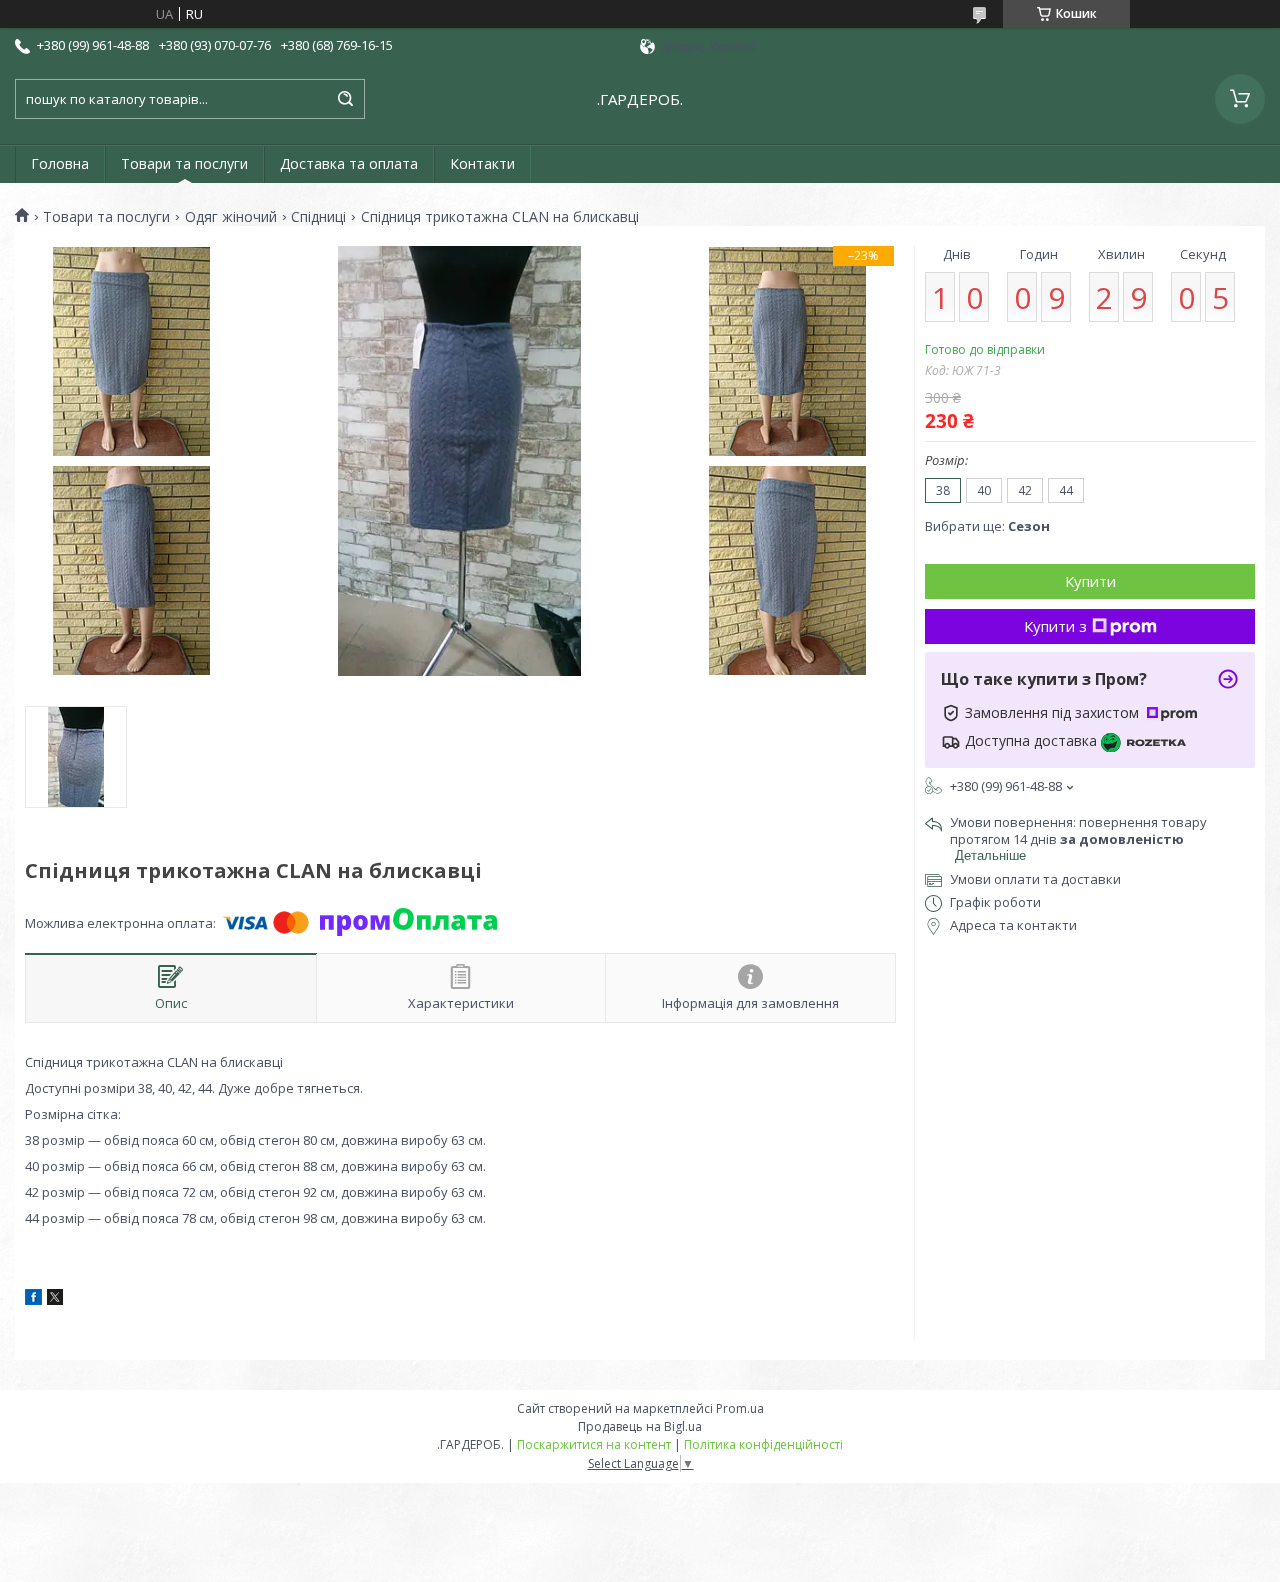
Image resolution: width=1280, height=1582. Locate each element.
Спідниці (318, 217)
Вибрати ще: (987, 526)
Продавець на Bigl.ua (640, 1426)
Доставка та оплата (349, 163)
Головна (60, 163)
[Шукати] (345, 99)
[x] (55, 1300)
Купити (1090, 581)
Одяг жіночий (231, 217)
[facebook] (33, 1300)
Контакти (482, 163)
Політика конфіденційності (763, 1444)
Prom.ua (740, 1408)
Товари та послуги (184, 163)
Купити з (1055, 626)
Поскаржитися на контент (594, 1444)
